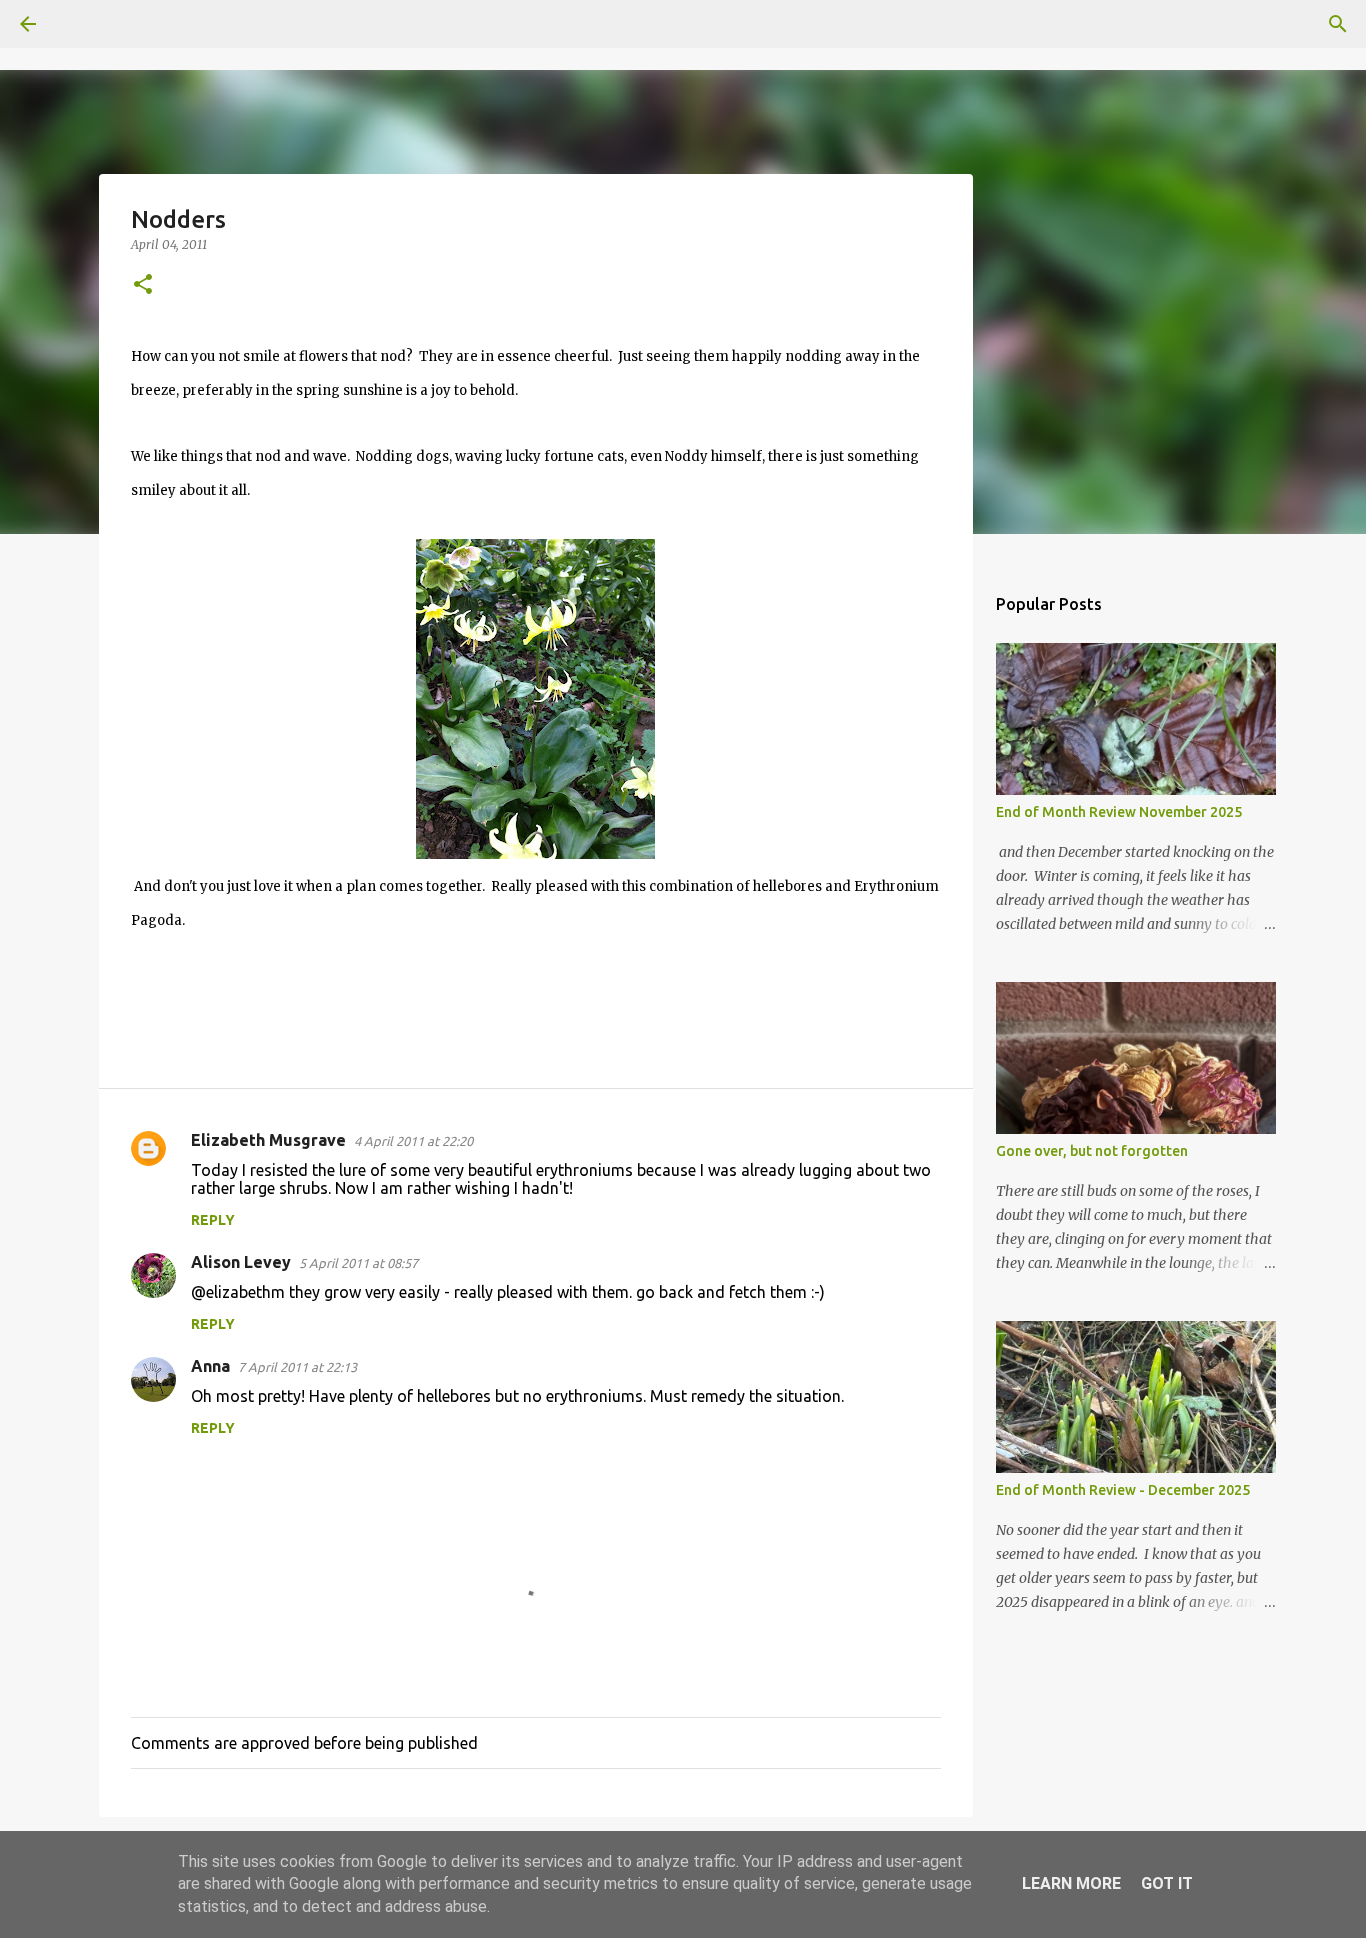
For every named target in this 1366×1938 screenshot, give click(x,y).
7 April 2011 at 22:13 (297, 1367)
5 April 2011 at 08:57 (358, 1263)
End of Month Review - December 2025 (1123, 1490)
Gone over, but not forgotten (1092, 1151)
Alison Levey (241, 1262)
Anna (210, 1366)
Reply (213, 1220)
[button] (143, 285)
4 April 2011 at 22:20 (413, 1141)
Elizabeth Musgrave (268, 1140)
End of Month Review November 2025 (1119, 812)
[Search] (84, 24)
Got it (1167, 1883)
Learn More (1071, 1883)
